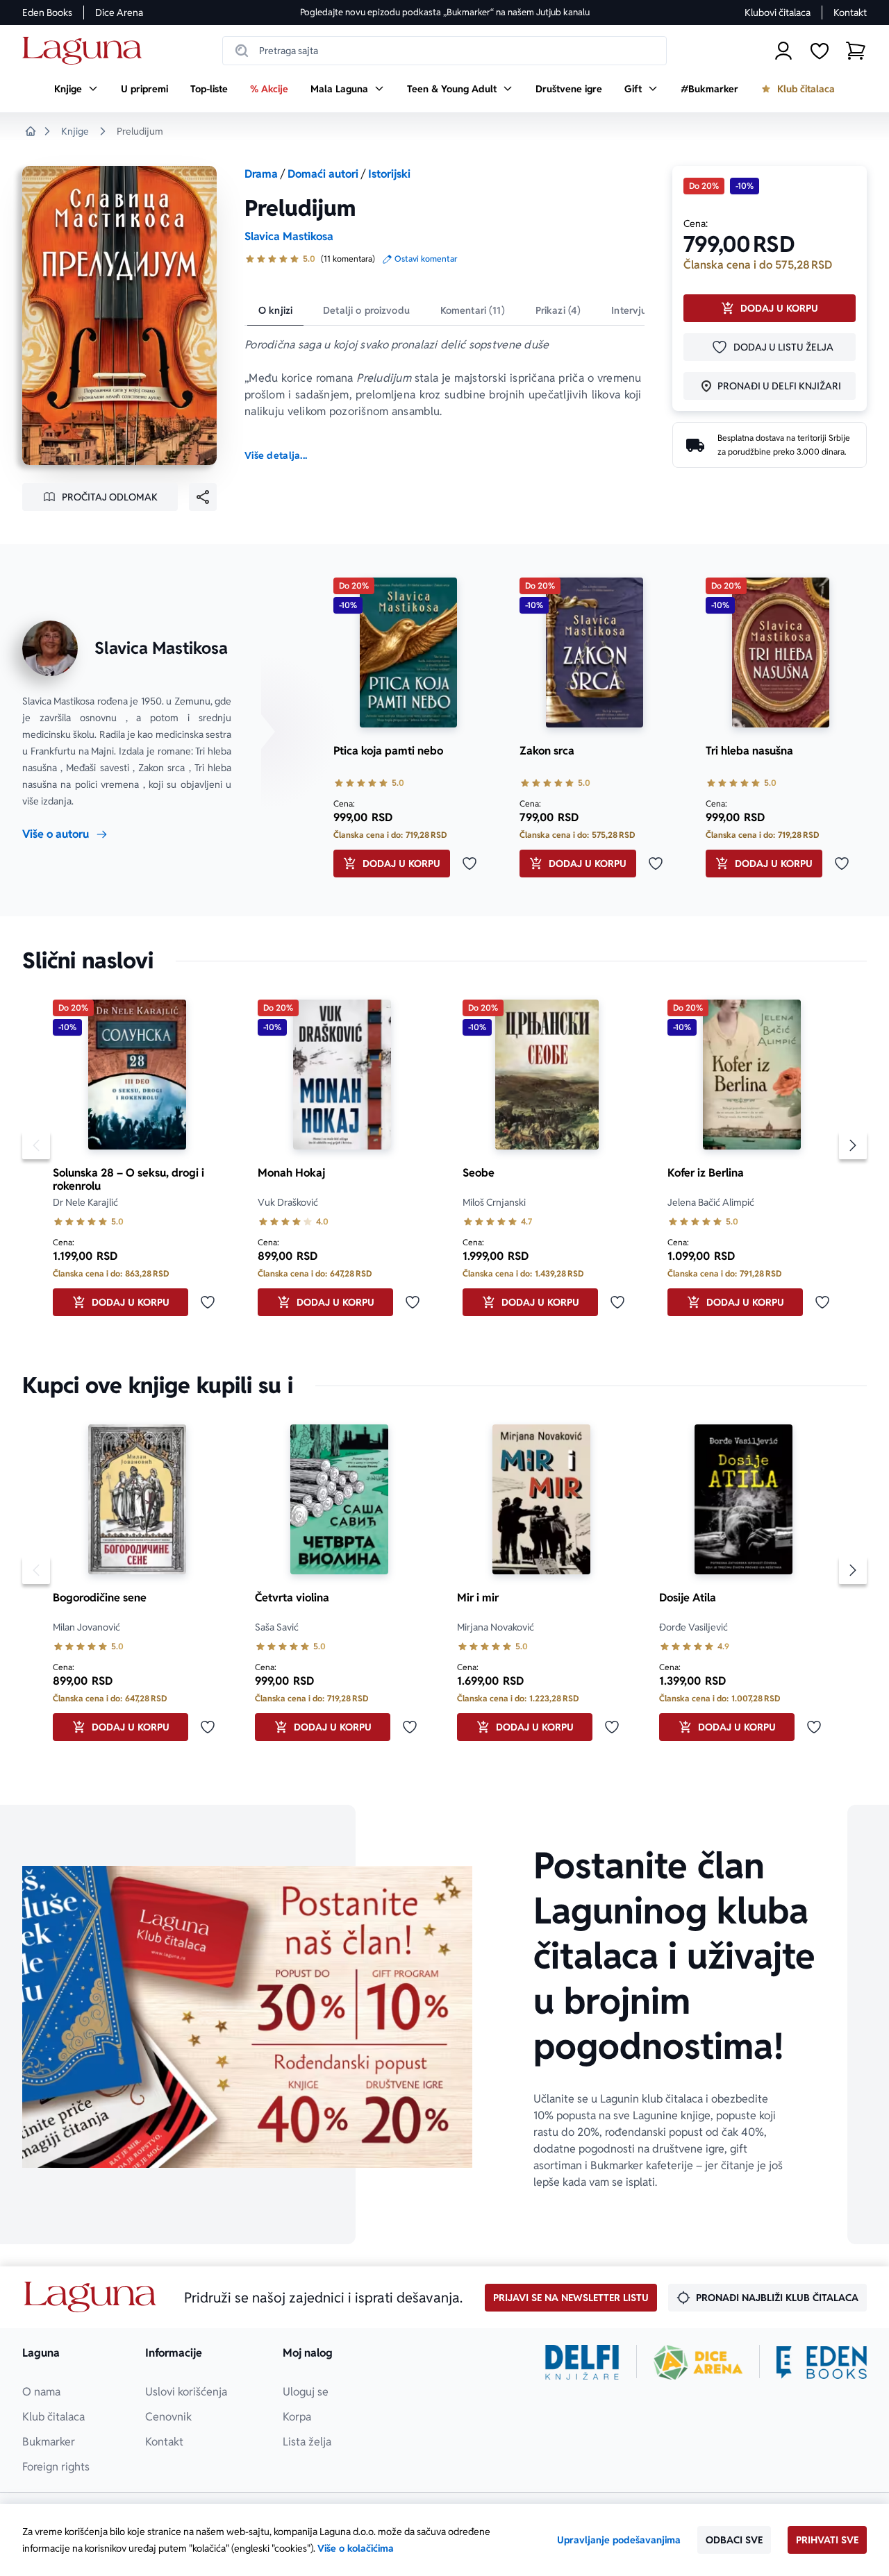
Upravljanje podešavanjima (619, 2540)
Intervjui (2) (638, 310)
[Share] (203, 497)
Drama (261, 174)
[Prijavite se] (783, 51)
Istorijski (389, 174)
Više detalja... (276, 455)
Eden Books (47, 12)
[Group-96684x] (822, 2362)
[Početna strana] (86, 51)
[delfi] (582, 2362)
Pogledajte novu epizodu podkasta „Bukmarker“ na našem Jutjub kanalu (445, 12)
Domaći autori (323, 174)
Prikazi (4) (558, 310)
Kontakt (850, 12)
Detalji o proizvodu (366, 310)
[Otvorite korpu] (856, 51)
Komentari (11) (473, 310)
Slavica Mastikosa (289, 236)
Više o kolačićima (356, 2548)
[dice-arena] (698, 2362)
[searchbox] (444, 51)
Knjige (75, 131)
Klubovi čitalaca (778, 12)
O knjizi (275, 310)
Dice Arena (119, 12)
